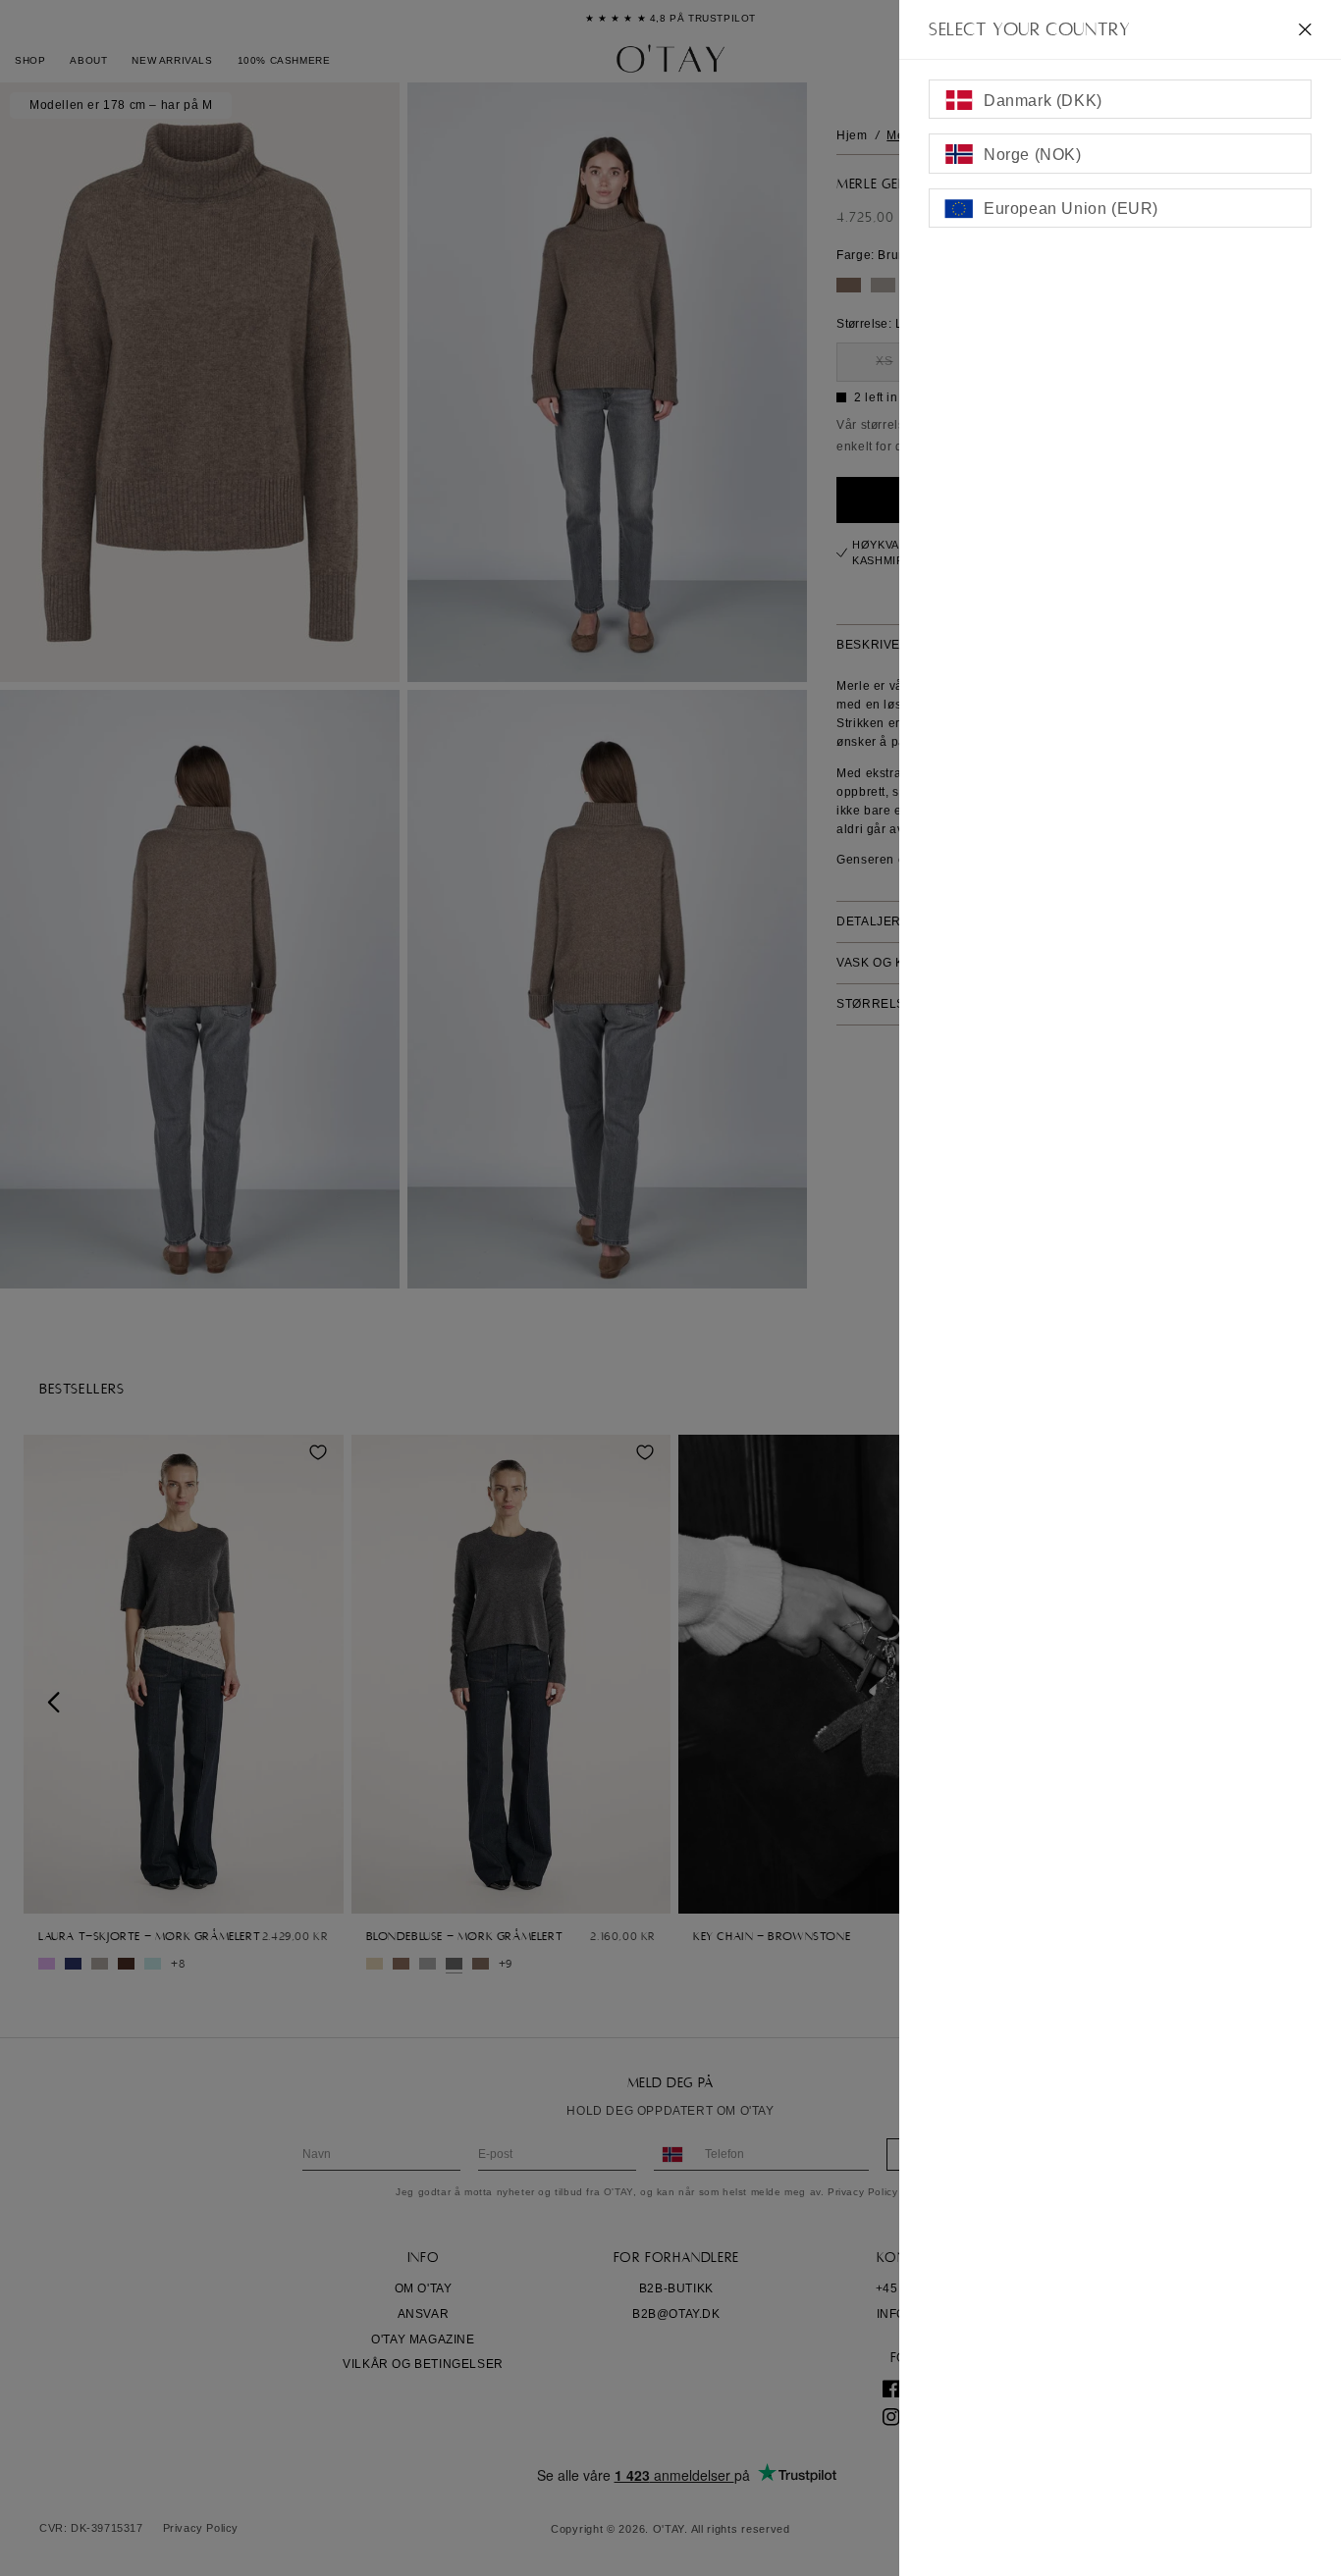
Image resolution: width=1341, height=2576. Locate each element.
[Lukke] (1305, 29)
